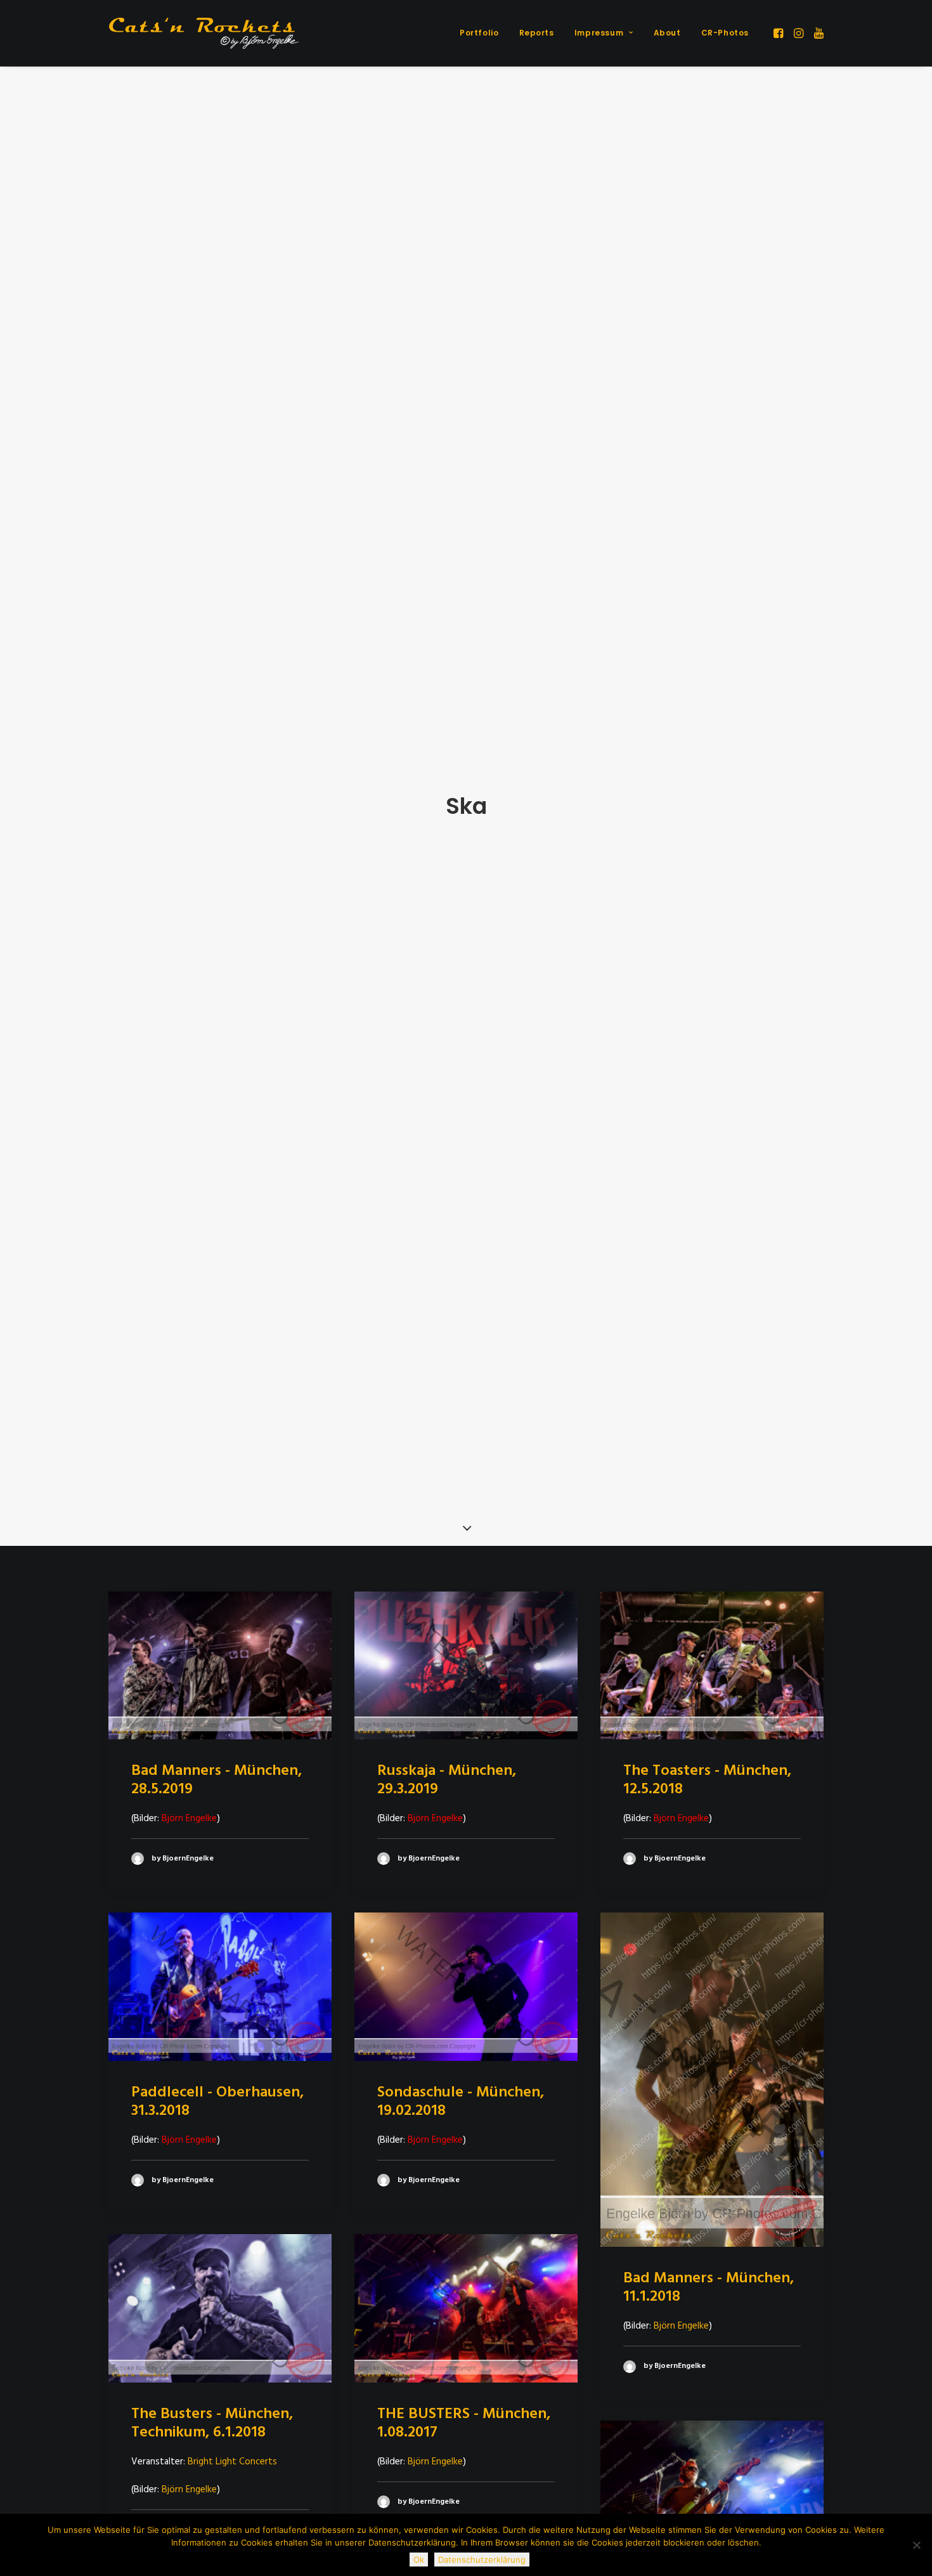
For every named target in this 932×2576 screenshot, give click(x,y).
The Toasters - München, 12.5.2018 (707, 1780)
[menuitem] (479, 33)
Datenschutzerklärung (482, 2560)
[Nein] (916, 2545)
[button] (780, 33)
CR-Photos (725, 33)
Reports (537, 33)
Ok (419, 2560)
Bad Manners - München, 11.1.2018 (709, 2288)
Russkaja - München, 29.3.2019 (447, 1780)
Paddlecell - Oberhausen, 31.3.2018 (217, 2102)
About (667, 33)
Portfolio (479, 33)
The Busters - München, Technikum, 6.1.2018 (212, 2423)
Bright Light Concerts (232, 2462)
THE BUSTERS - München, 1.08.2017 (464, 2423)
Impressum (599, 33)
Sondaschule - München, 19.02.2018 (461, 2102)
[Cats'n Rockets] (204, 33)
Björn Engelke (681, 2326)
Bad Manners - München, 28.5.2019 (217, 1780)
